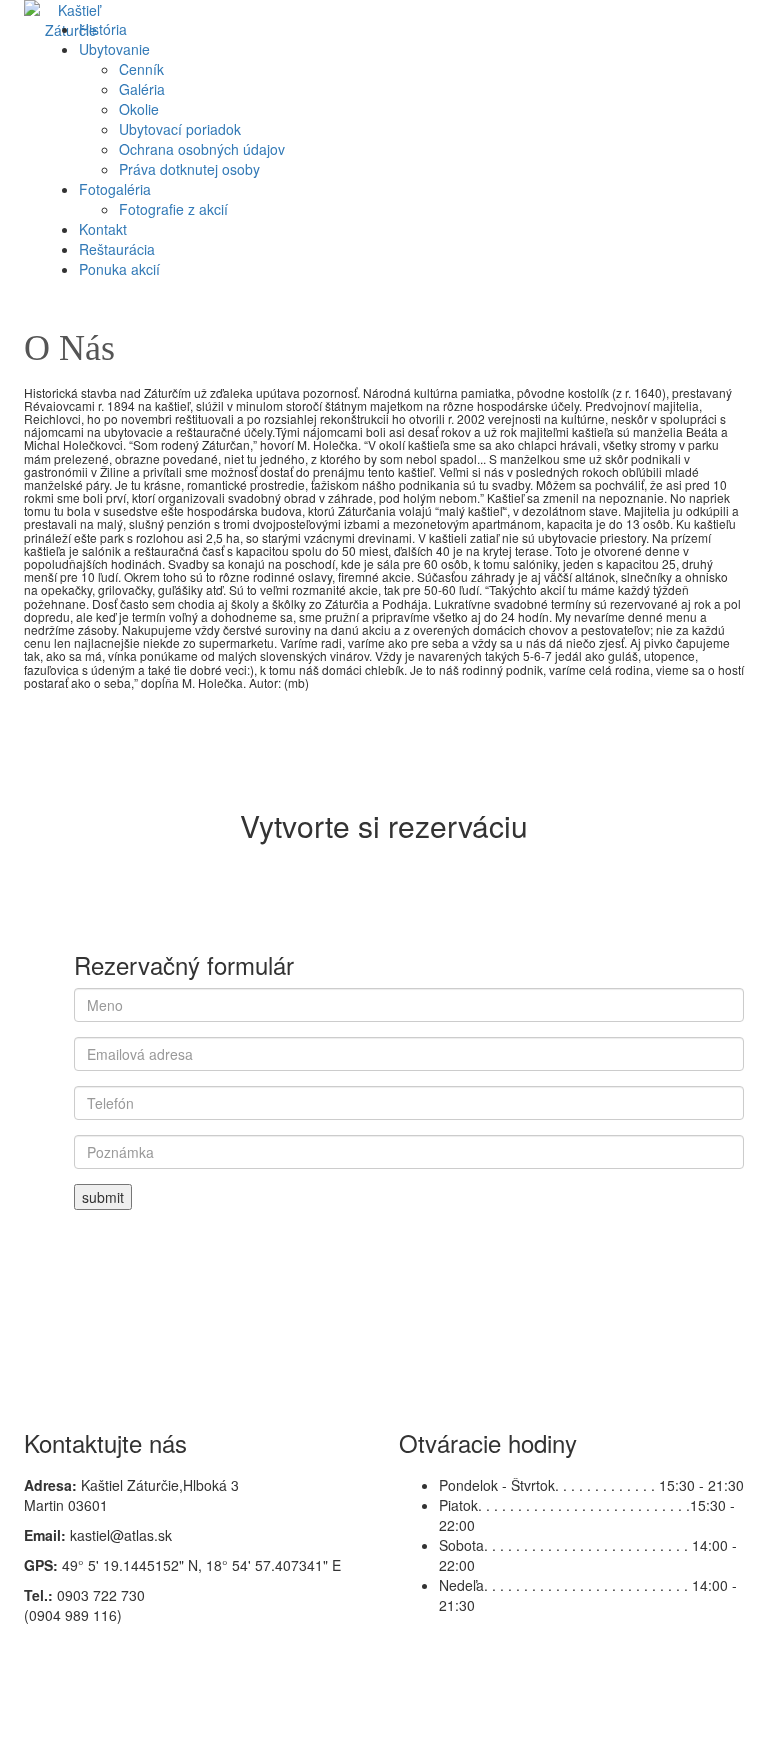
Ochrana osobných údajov (202, 149)
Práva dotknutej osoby (189, 169)
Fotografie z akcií (173, 209)
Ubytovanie (114, 49)
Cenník (141, 69)
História (103, 29)
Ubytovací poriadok (180, 129)
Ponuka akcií (119, 269)
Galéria (142, 89)
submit (103, 1197)
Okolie (139, 109)
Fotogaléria (115, 189)
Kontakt (103, 229)
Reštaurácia (117, 249)
